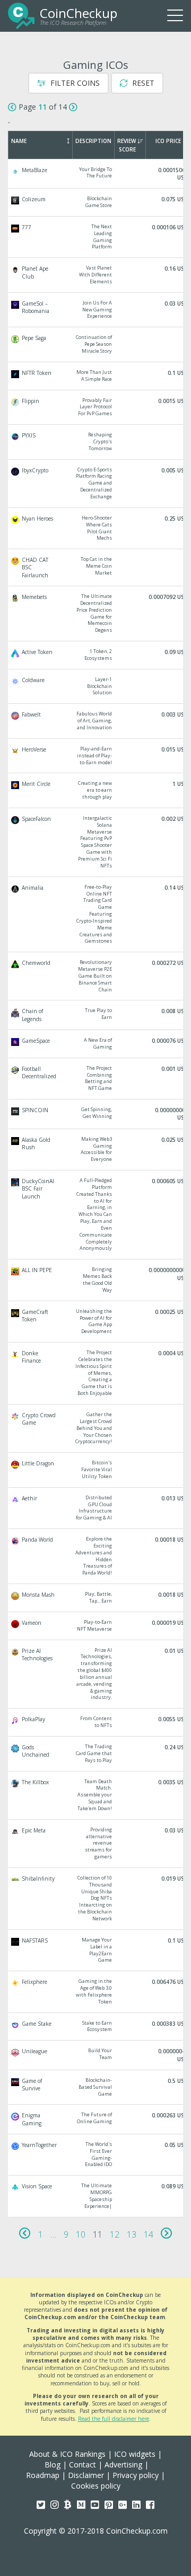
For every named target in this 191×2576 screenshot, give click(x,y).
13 (132, 2234)
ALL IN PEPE (96, 1280)
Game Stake (96, 2027)
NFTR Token (96, 376)
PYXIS (96, 442)
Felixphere (96, 1992)
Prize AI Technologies (96, 1674)
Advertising (123, 2465)
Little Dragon (96, 1470)
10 (81, 2234)
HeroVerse (96, 756)
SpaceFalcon (96, 842)
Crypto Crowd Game (96, 1428)
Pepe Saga (96, 345)
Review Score (127, 145)
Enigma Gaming (96, 2119)
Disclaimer (86, 2475)
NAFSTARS (96, 1950)
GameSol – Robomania (96, 310)
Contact (83, 2465)
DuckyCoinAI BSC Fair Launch (96, 1215)
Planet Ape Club (96, 275)
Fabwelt (96, 721)
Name (19, 141)
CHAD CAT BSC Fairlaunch (96, 567)
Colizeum (96, 202)
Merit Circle (96, 790)
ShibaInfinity (96, 1899)
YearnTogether (96, 2155)
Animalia (96, 915)
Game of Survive (96, 2087)
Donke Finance (96, 1373)
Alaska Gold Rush (96, 1150)
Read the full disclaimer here (114, 2419)
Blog (53, 2465)
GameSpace (96, 1044)
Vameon (96, 1626)
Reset (142, 83)
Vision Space (96, 2196)
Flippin (96, 408)
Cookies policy (96, 2486)
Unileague (96, 2055)
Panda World (96, 1556)
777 (96, 237)
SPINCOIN (96, 1114)
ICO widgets (135, 2454)
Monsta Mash (96, 1598)
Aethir (96, 1508)
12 (115, 2234)
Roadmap (43, 2475)
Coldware (96, 687)
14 (149, 2234)
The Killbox (96, 1795)
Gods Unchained (96, 1754)
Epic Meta (96, 1844)
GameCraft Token (96, 1322)
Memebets (96, 614)
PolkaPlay (96, 1722)
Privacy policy (136, 2475)
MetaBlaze (96, 174)
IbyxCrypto (96, 484)
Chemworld (96, 976)
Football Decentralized (96, 1079)
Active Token (96, 655)
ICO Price (168, 141)
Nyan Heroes (96, 528)
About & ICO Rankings (67, 2454)
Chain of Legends (96, 1015)
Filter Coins (74, 83)
